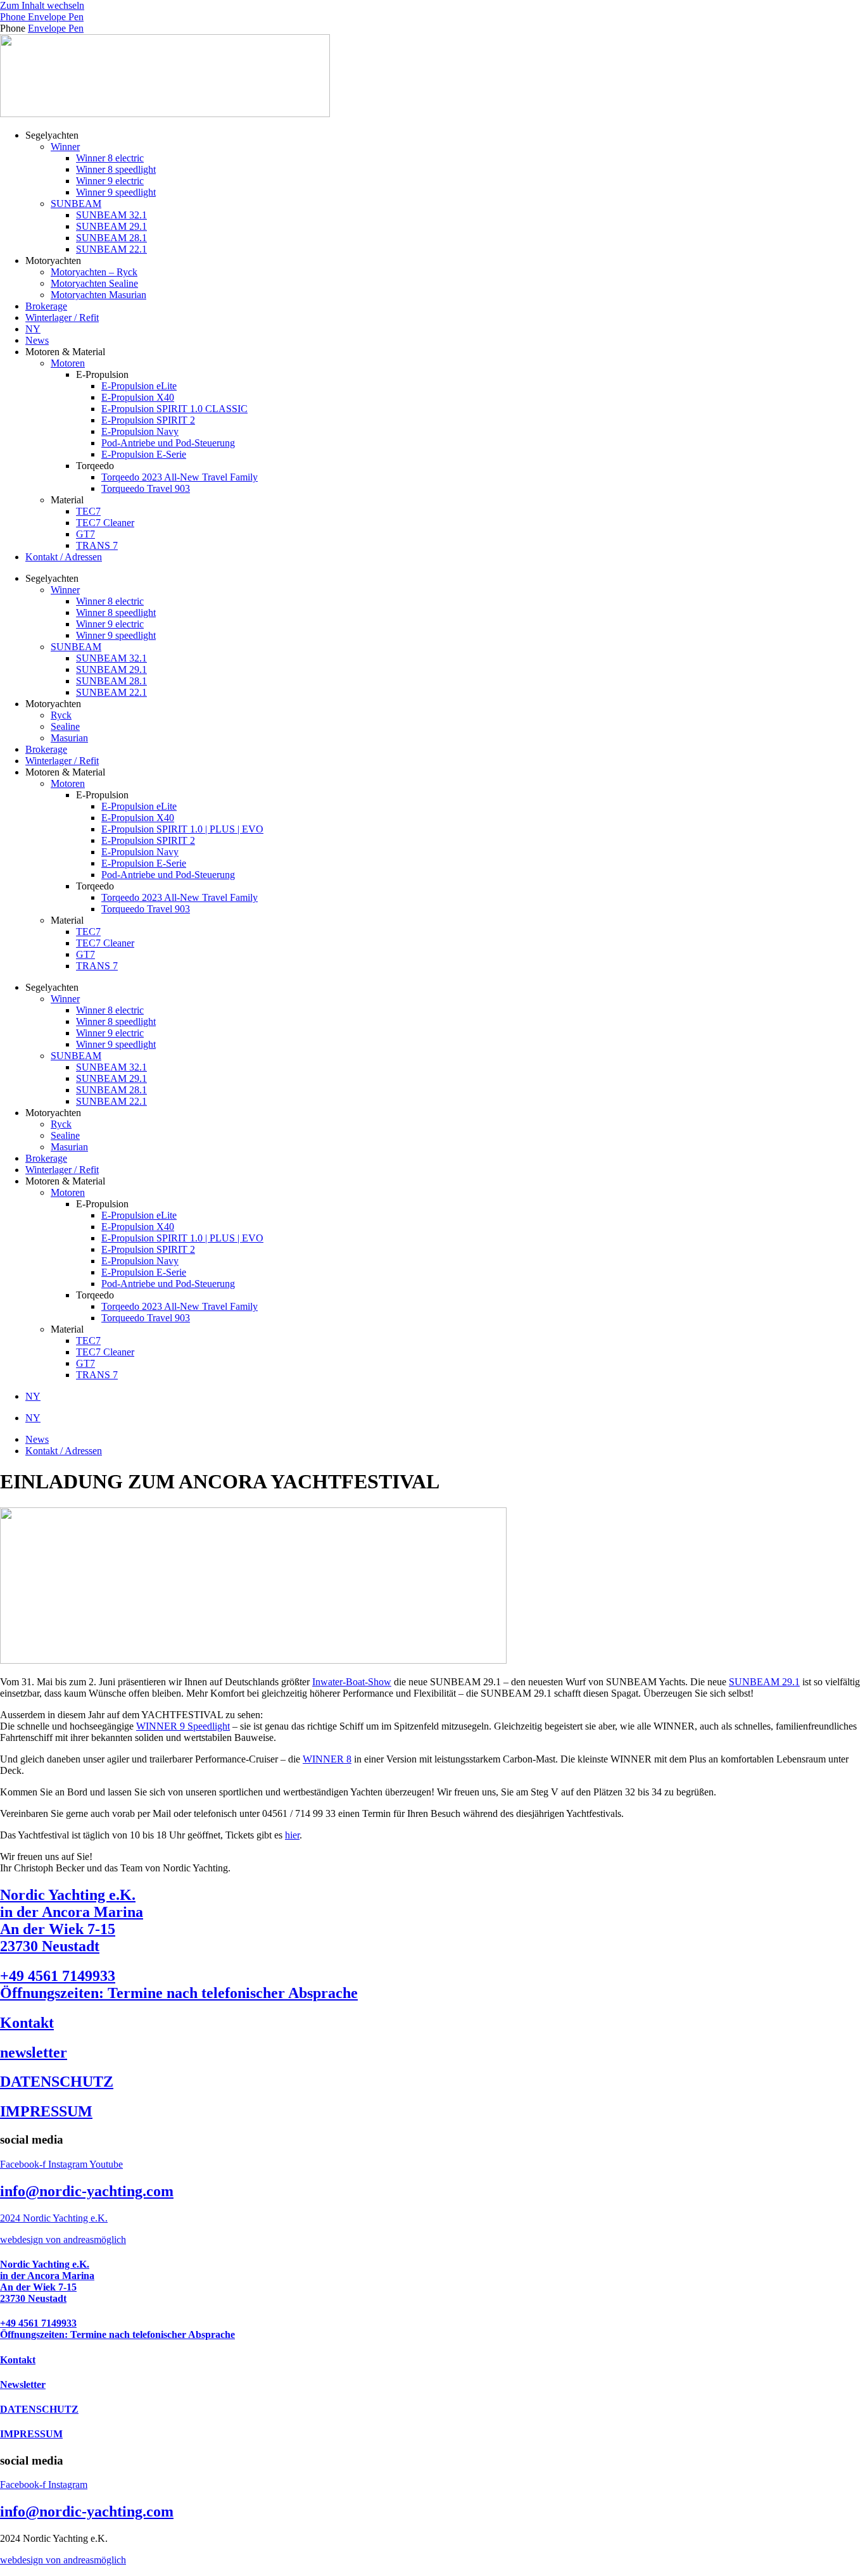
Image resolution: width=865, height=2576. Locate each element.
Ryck (61, 715)
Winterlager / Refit (62, 317)
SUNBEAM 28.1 (111, 238)
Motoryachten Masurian (98, 295)
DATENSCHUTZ (57, 2082)
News (37, 340)
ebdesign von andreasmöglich (67, 2240)
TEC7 (88, 511)
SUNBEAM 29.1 (111, 226)
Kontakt (27, 2023)
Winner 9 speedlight (116, 192)
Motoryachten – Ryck (94, 272)
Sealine (65, 726)
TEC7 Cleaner (105, 523)
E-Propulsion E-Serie (144, 454)
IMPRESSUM (46, 2111)
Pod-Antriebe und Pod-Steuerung (168, 443)
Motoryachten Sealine (94, 283)
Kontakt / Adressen (64, 557)
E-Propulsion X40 (138, 397)
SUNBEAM (76, 204)
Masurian (69, 738)
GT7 (85, 534)
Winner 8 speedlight (116, 169)
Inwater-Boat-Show (352, 1682)
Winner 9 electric (110, 181)
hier (292, 1835)
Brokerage (46, 306)
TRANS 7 (97, 545)
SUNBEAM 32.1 (111, 215)
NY (33, 329)
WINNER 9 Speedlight (183, 1726)
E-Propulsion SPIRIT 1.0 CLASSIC (174, 409)
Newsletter (23, 2384)
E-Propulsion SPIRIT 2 (148, 420)
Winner (65, 147)
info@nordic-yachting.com (87, 2191)
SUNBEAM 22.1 (111, 249)
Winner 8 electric (110, 158)
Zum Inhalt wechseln (42, 5)
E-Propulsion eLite (139, 386)
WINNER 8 (327, 1759)
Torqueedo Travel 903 (146, 488)
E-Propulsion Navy (140, 431)
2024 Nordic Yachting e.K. (54, 2218)
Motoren (68, 363)
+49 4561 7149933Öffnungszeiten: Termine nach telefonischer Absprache (179, 1984)
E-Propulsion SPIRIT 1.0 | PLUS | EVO (182, 829)
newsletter (34, 2052)
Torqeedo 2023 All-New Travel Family (180, 477)
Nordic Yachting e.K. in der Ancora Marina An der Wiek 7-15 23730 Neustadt (72, 1920)
